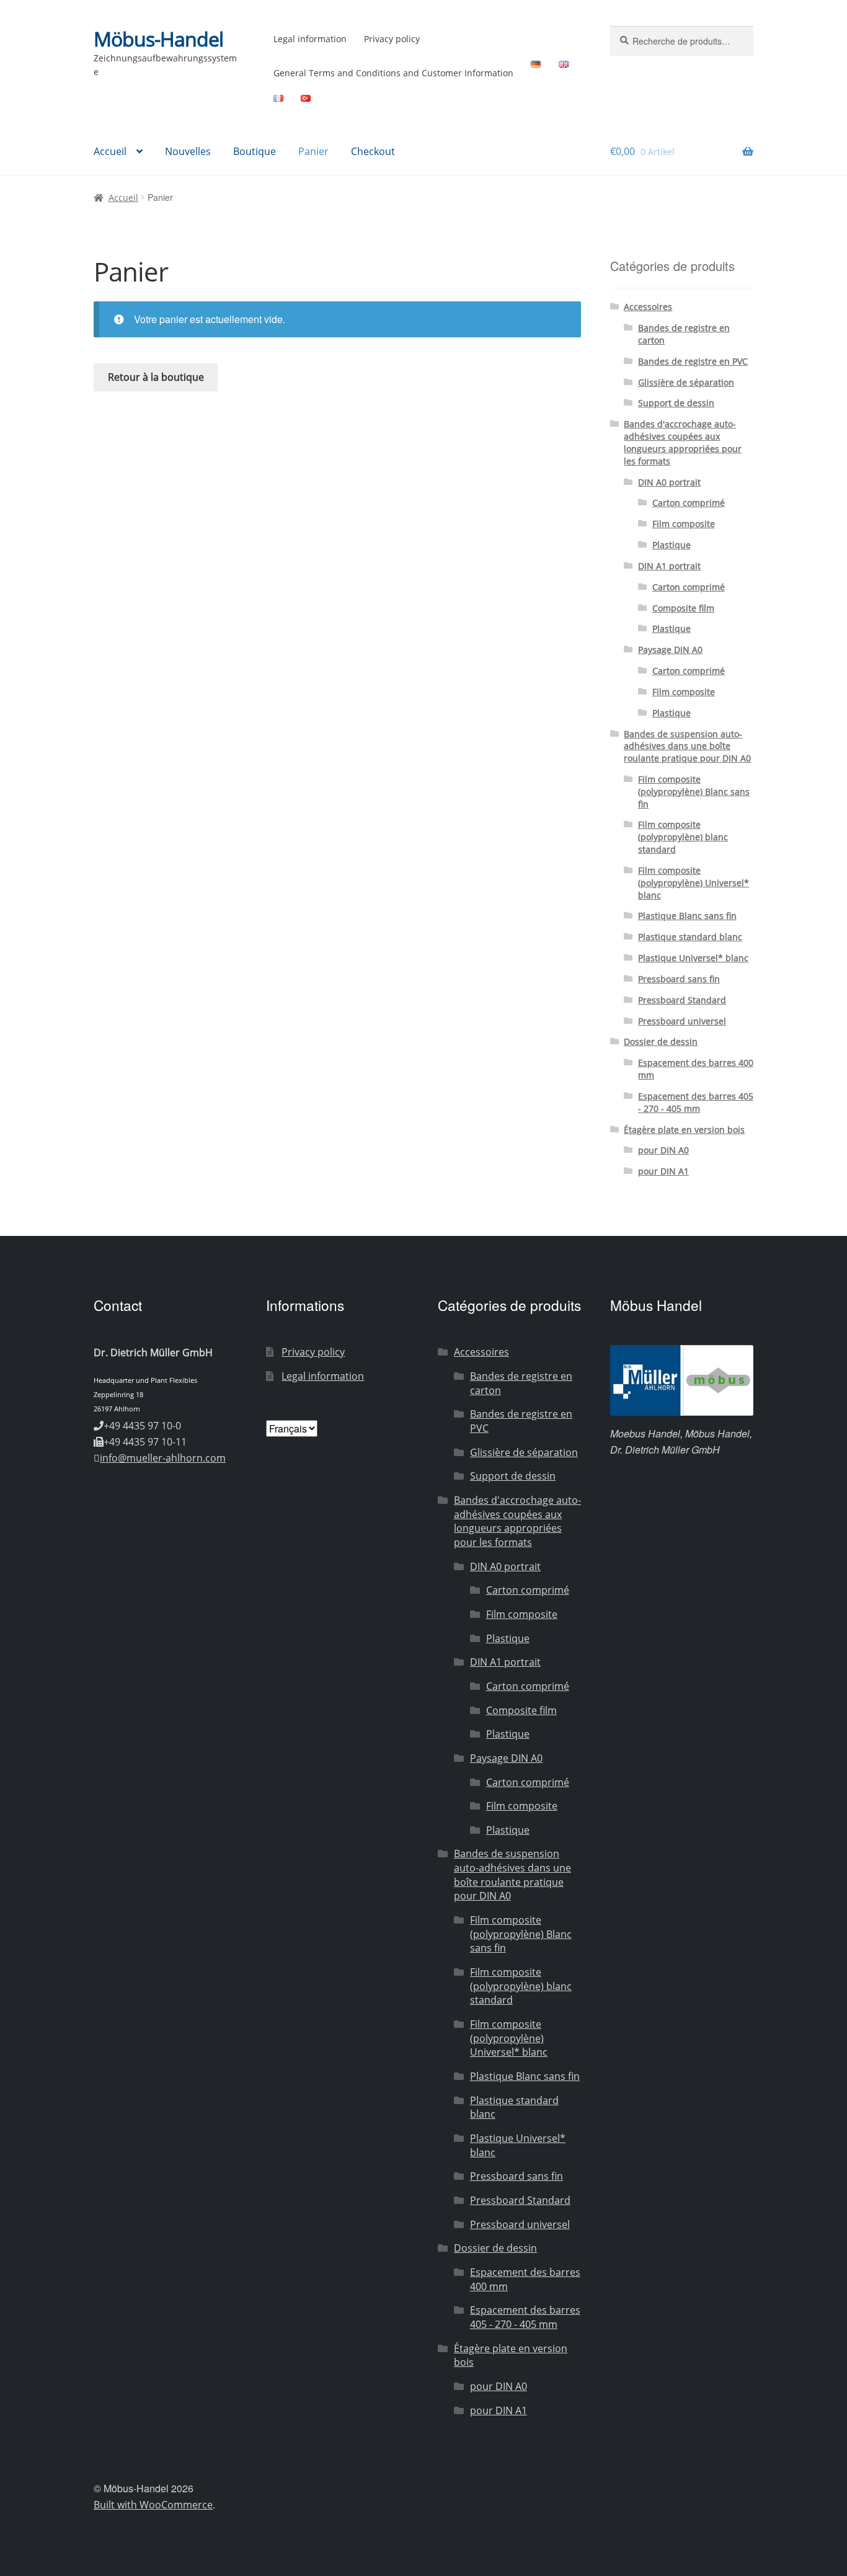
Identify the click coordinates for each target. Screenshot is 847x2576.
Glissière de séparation (686, 382)
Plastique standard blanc (690, 937)
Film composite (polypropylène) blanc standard (683, 837)
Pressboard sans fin (679, 979)
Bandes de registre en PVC (693, 361)
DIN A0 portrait (669, 482)
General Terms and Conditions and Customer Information (393, 73)
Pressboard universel (682, 1021)
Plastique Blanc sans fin (687, 916)
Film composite (684, 524)
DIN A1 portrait (669, 566)
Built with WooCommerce (153, 2505)
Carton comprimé (689, 503)
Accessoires (648, 307)
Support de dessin (676, 403)
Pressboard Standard (682, 1000)
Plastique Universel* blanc (693, 958)
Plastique (672, 545)
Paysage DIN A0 (670, 650)
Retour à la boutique (156, 377)
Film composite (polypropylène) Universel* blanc (694, 883)
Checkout (373, 151)
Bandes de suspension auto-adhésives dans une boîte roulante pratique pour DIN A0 (687, 746)
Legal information (310, 39)
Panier (313, 151)
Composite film (683, 608)
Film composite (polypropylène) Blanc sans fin (694, 792)
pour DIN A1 (663, 1171)
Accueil (110, 151)
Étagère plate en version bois (684, 1130)
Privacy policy (392, 39)
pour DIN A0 (663, 1150)
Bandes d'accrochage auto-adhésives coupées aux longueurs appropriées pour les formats (683, 442)
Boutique (255, 151)
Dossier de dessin (661, 1042)
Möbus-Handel (158, 39)
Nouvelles (188, 151)
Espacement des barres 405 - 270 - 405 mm (696, 1102)
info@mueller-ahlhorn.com (163, 1458)
